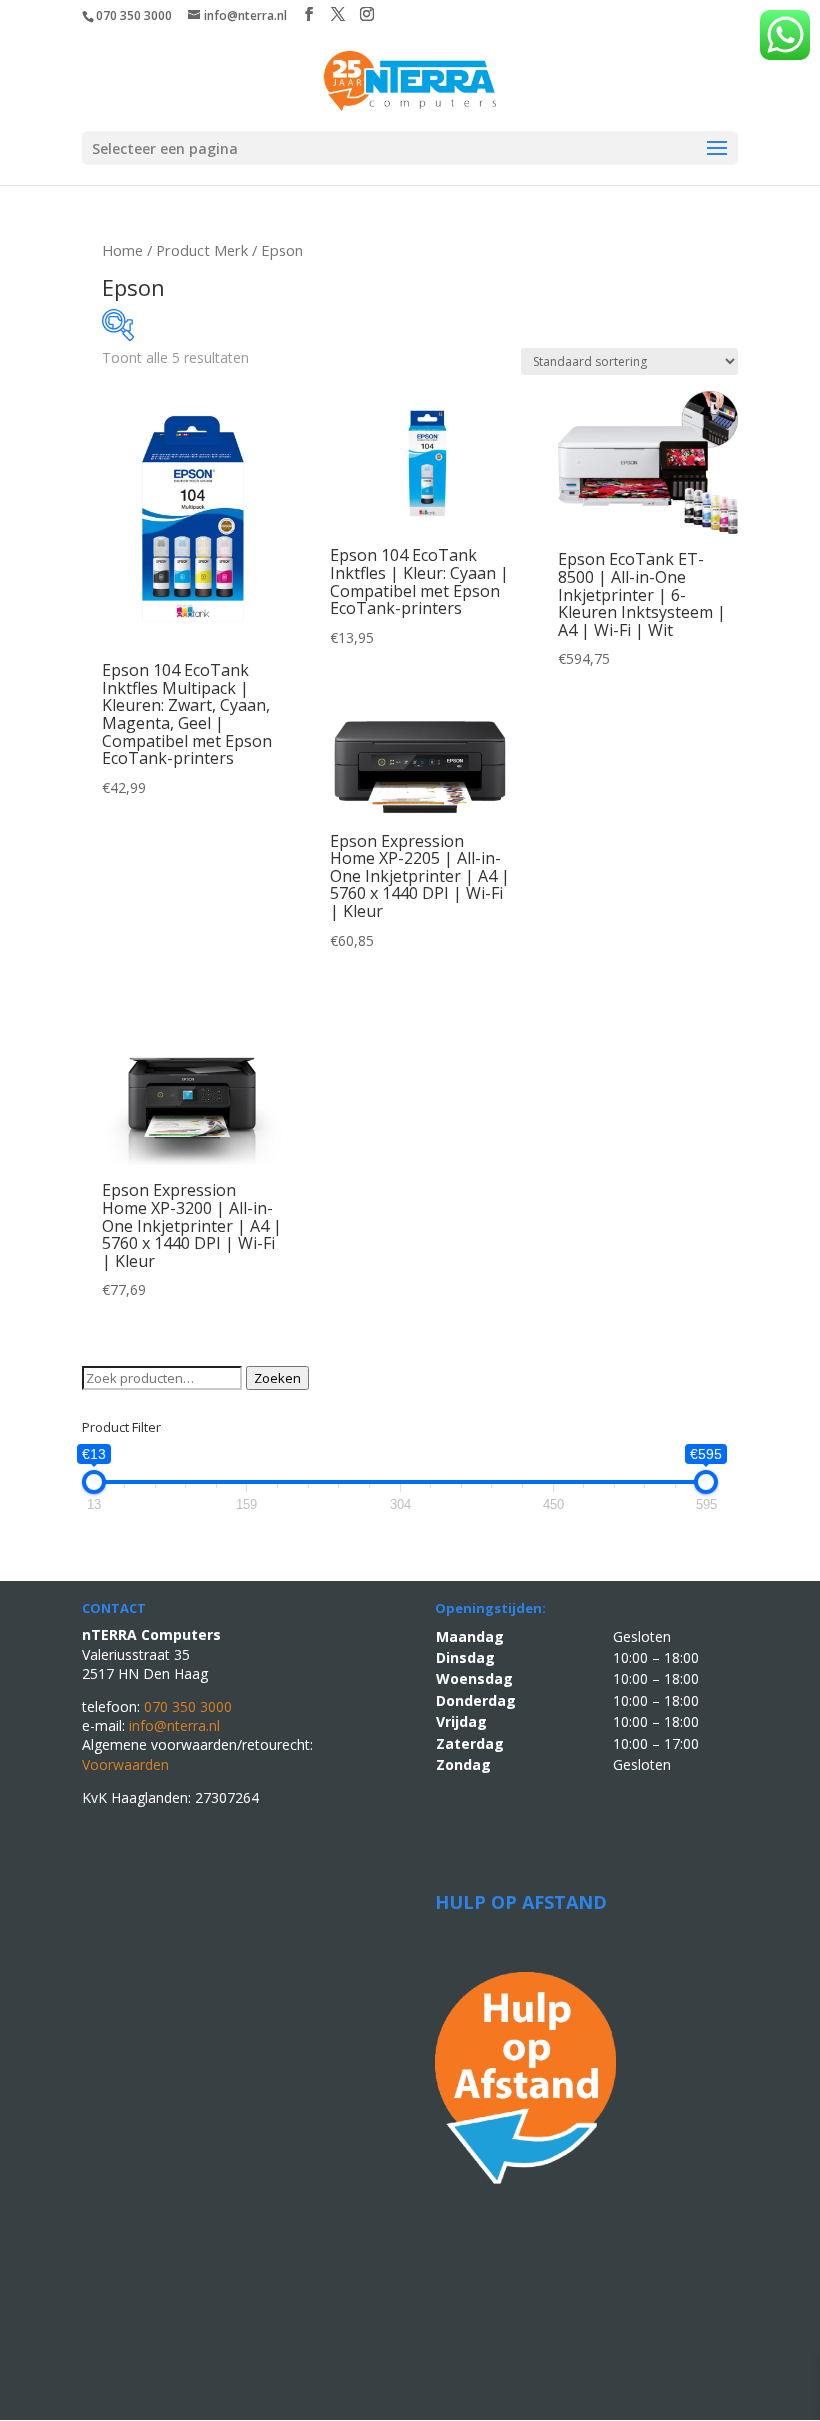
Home (122, 250)
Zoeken (277, 1378)
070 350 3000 (134, 15)
